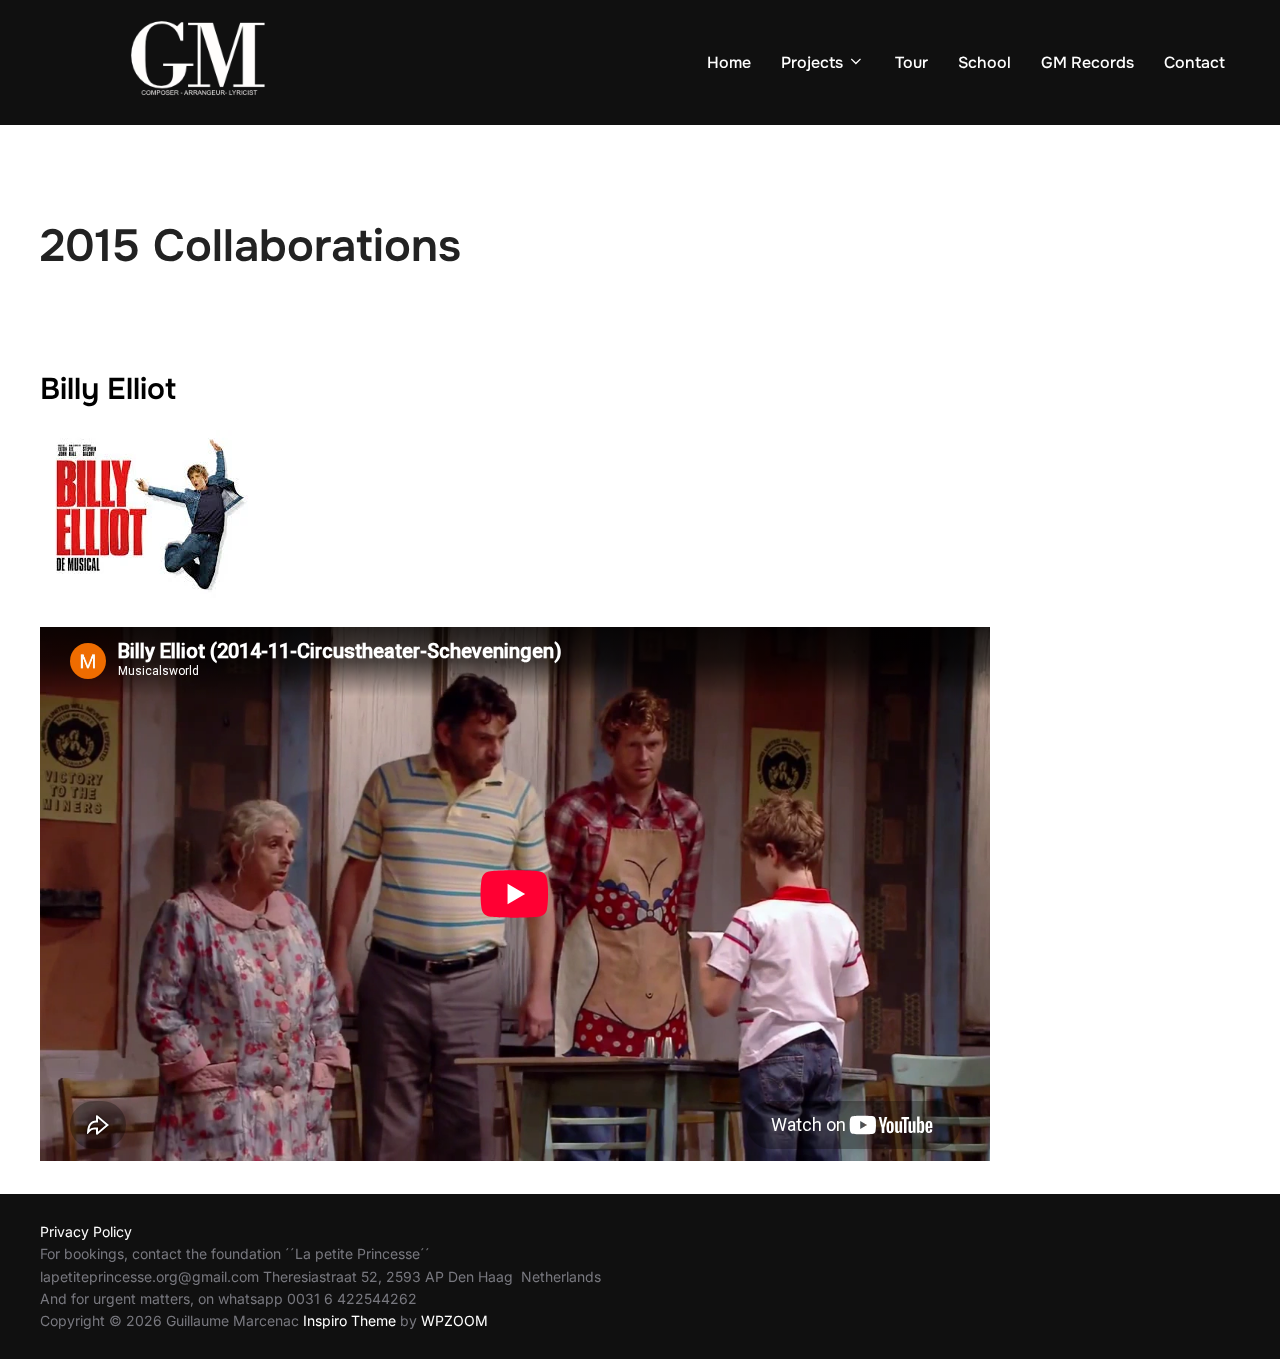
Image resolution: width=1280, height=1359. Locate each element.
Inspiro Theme (349, 1320)
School (984, 62)
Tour (911, 62)
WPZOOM (454, 1320)
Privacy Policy (86, 1231)
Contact (1194, 62)
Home (729, 62)
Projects (812, 62)
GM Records (1087, 62)
